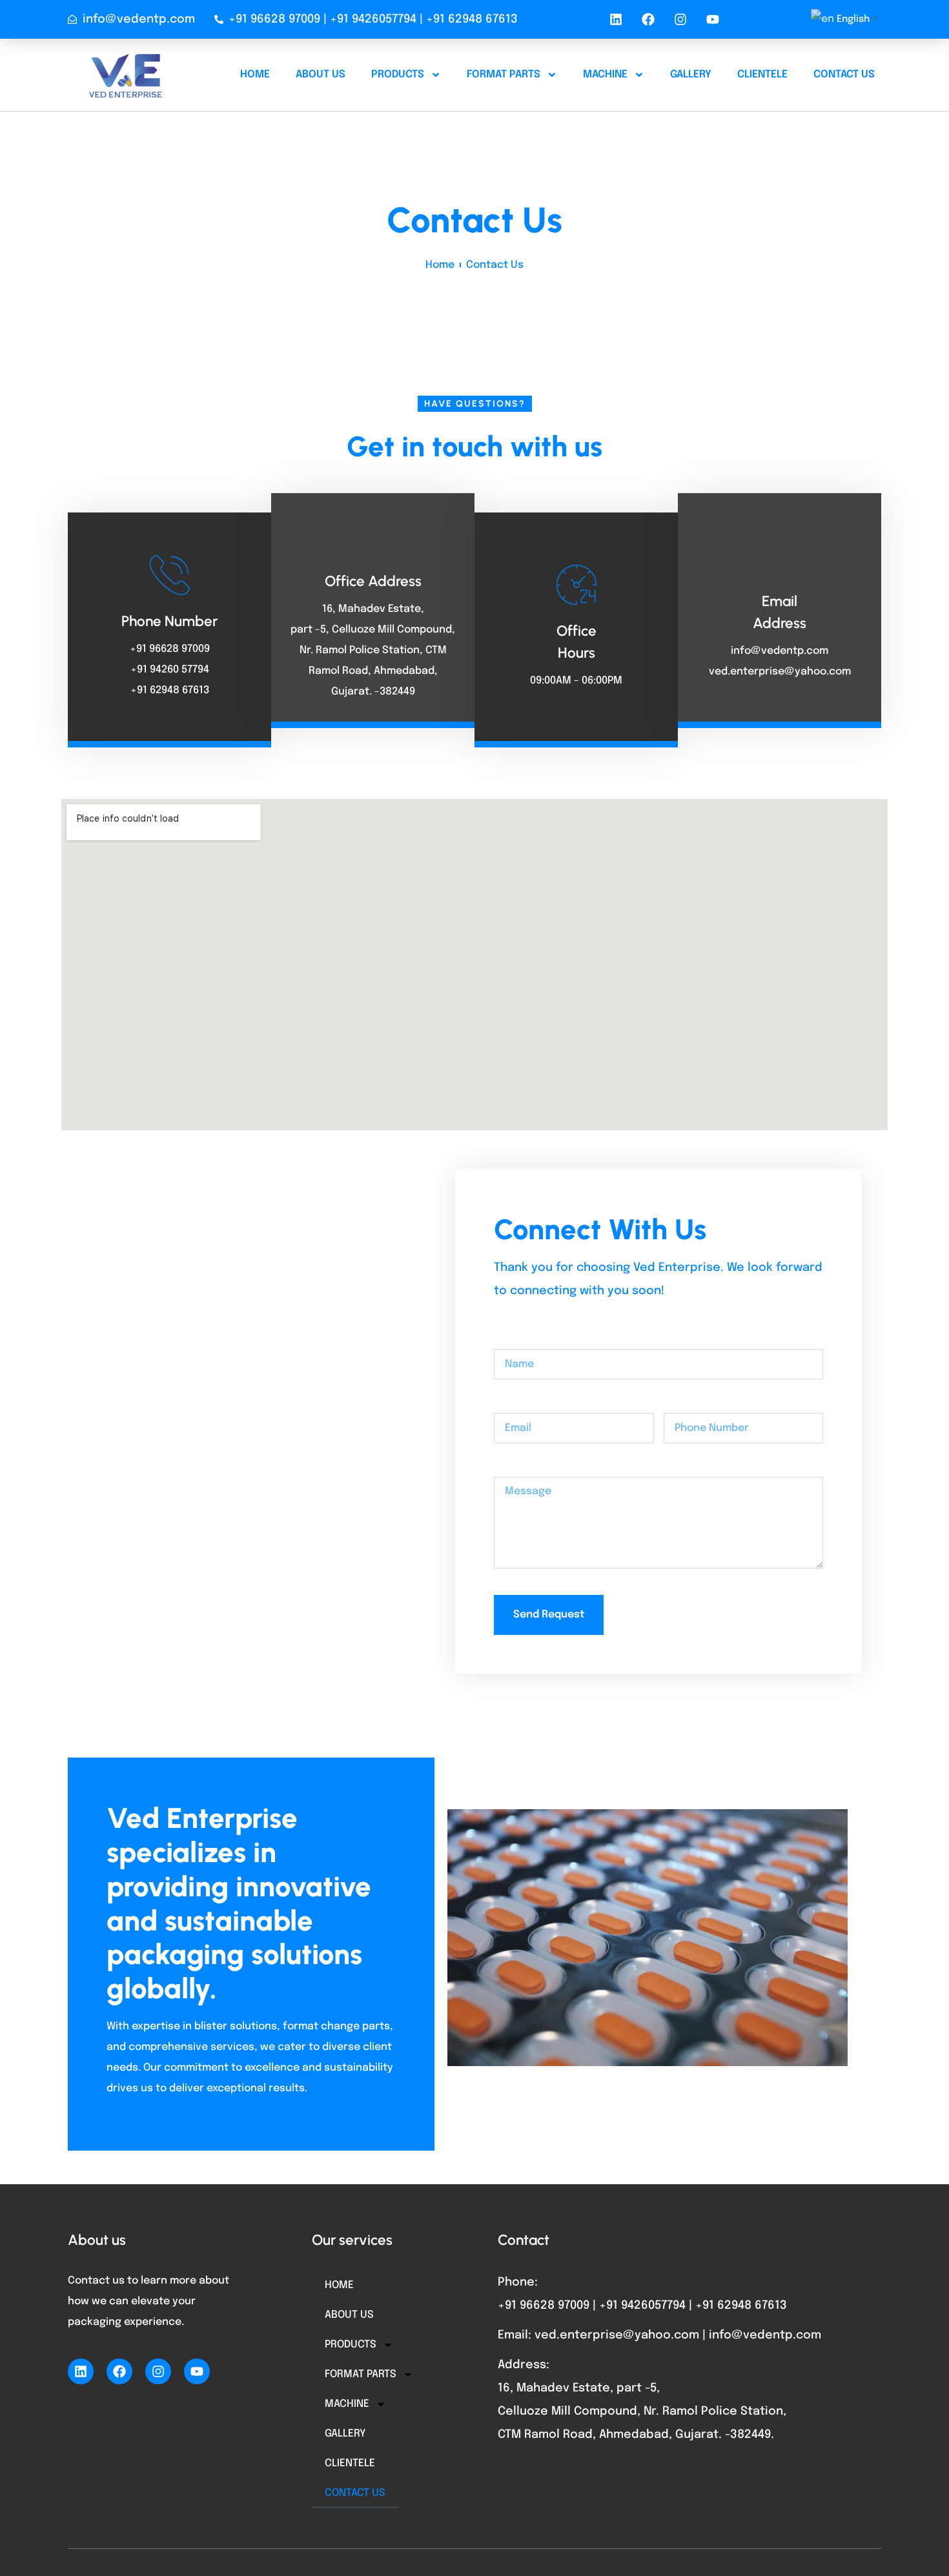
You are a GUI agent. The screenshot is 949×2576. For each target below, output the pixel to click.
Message (517, 1466)
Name (508, 1338)
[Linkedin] (616, 19)
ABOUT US (321, 75)
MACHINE (605, 75)
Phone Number (701, 1402)
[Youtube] (713, 19)
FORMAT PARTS (504, 75)
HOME (255, 75)
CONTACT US (844, 75)
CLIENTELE (762, 75)
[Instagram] (680, 19)
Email (507, 1402)
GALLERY (691, 75)
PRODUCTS (398, 75)
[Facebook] (648, 19)
